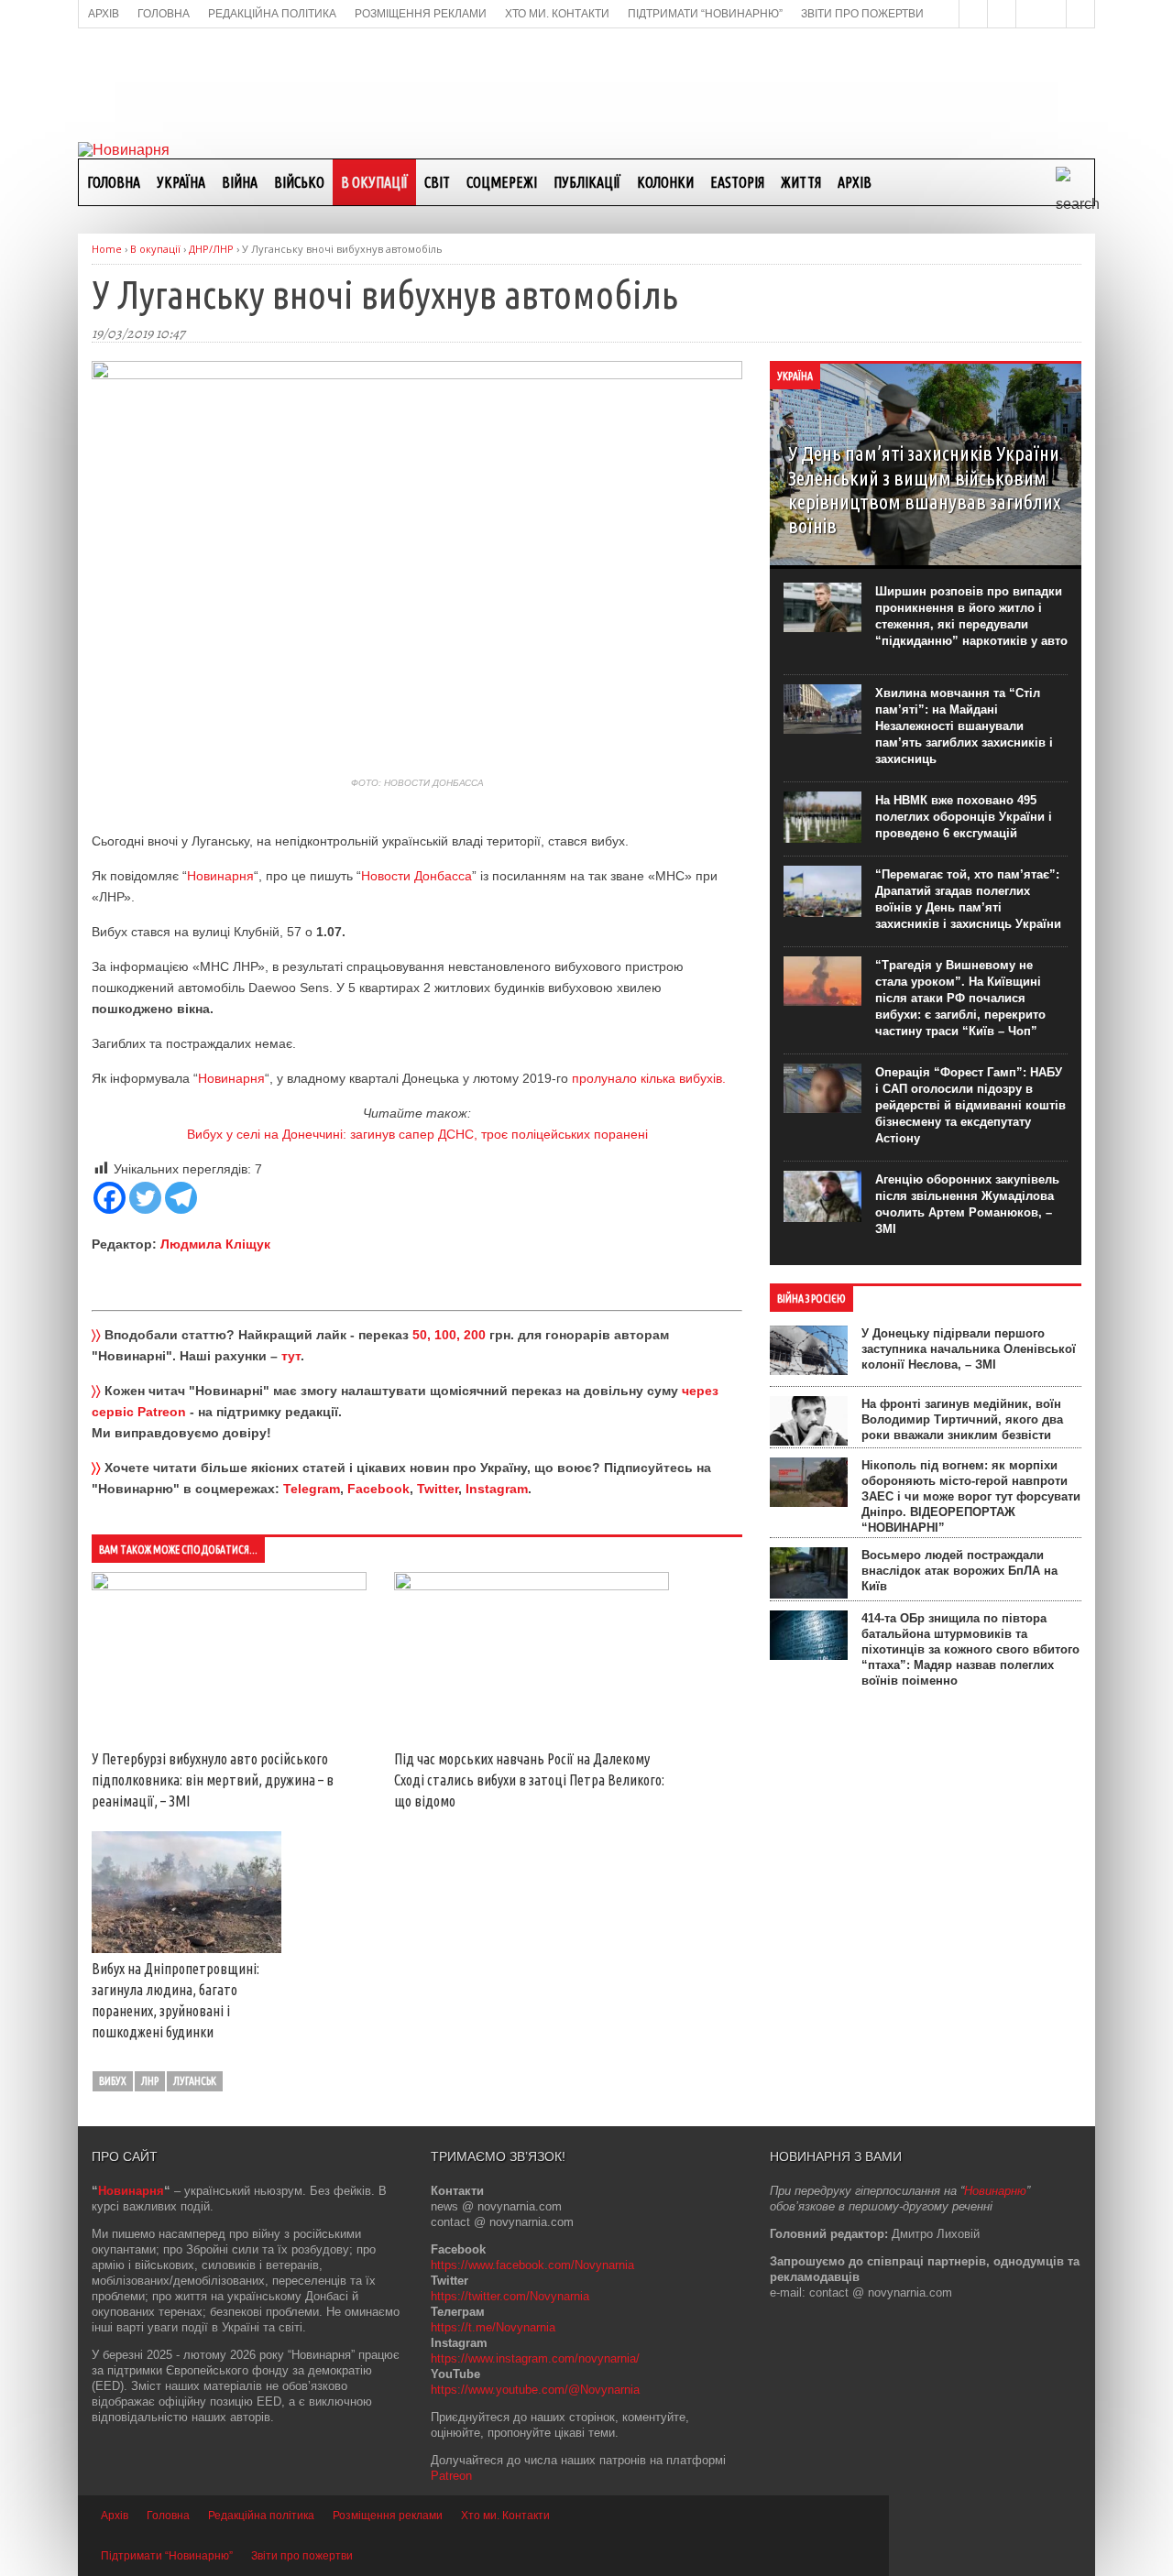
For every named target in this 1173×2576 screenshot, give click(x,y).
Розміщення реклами (388, 2516)
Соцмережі (502, 182)
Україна (181, 182)
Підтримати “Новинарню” (167, 2556)
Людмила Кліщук (215, 1244)
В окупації (374, 182)
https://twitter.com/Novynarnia (510, 2296)
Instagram (497, 1489)
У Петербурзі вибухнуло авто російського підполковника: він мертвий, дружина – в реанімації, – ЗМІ (213, 1780)
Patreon (451, 2476)
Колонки (665, 182)
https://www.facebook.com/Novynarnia (532, 2265)
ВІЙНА (240, 182)
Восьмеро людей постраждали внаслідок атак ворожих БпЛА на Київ (959, 1571)
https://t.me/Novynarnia (493, 2327)
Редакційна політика (261, 2516)
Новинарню (995, 2191)
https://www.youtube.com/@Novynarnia (535, 2390)
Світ (437, 182)
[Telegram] (181, 1198)
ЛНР (150, 2081)
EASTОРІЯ (737, 182)
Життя (801, 182)
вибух (113, 2081)
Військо (299, 182)
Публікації (587, 182)
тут (291, 1356)
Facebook (378, 1489)
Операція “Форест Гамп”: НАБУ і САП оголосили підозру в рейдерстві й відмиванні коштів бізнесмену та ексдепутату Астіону (970, 1105)
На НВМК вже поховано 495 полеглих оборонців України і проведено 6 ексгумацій (964, 817)
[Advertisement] (586, 83)
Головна (114, 182)
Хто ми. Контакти (505, 2516)
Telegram (312, 1489)
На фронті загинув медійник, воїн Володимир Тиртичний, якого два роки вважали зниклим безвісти (962, 1419)
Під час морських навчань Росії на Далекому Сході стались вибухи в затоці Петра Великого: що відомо (529, 1780)
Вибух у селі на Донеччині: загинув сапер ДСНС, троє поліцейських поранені (417, 1134)
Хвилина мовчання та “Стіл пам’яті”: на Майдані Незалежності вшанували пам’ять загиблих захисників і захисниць (964, 726)
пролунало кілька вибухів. (651, 1078)
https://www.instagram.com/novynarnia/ (535, 2358)
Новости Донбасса (417, 876)
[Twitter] (145, 1198)
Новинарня (220, 876)
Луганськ (195, 2081)
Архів (855, 182)
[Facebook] (110, 1198)
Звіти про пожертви (302, 2556)
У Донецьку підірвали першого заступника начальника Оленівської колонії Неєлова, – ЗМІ (969, 1349)
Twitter (438, 1489)
